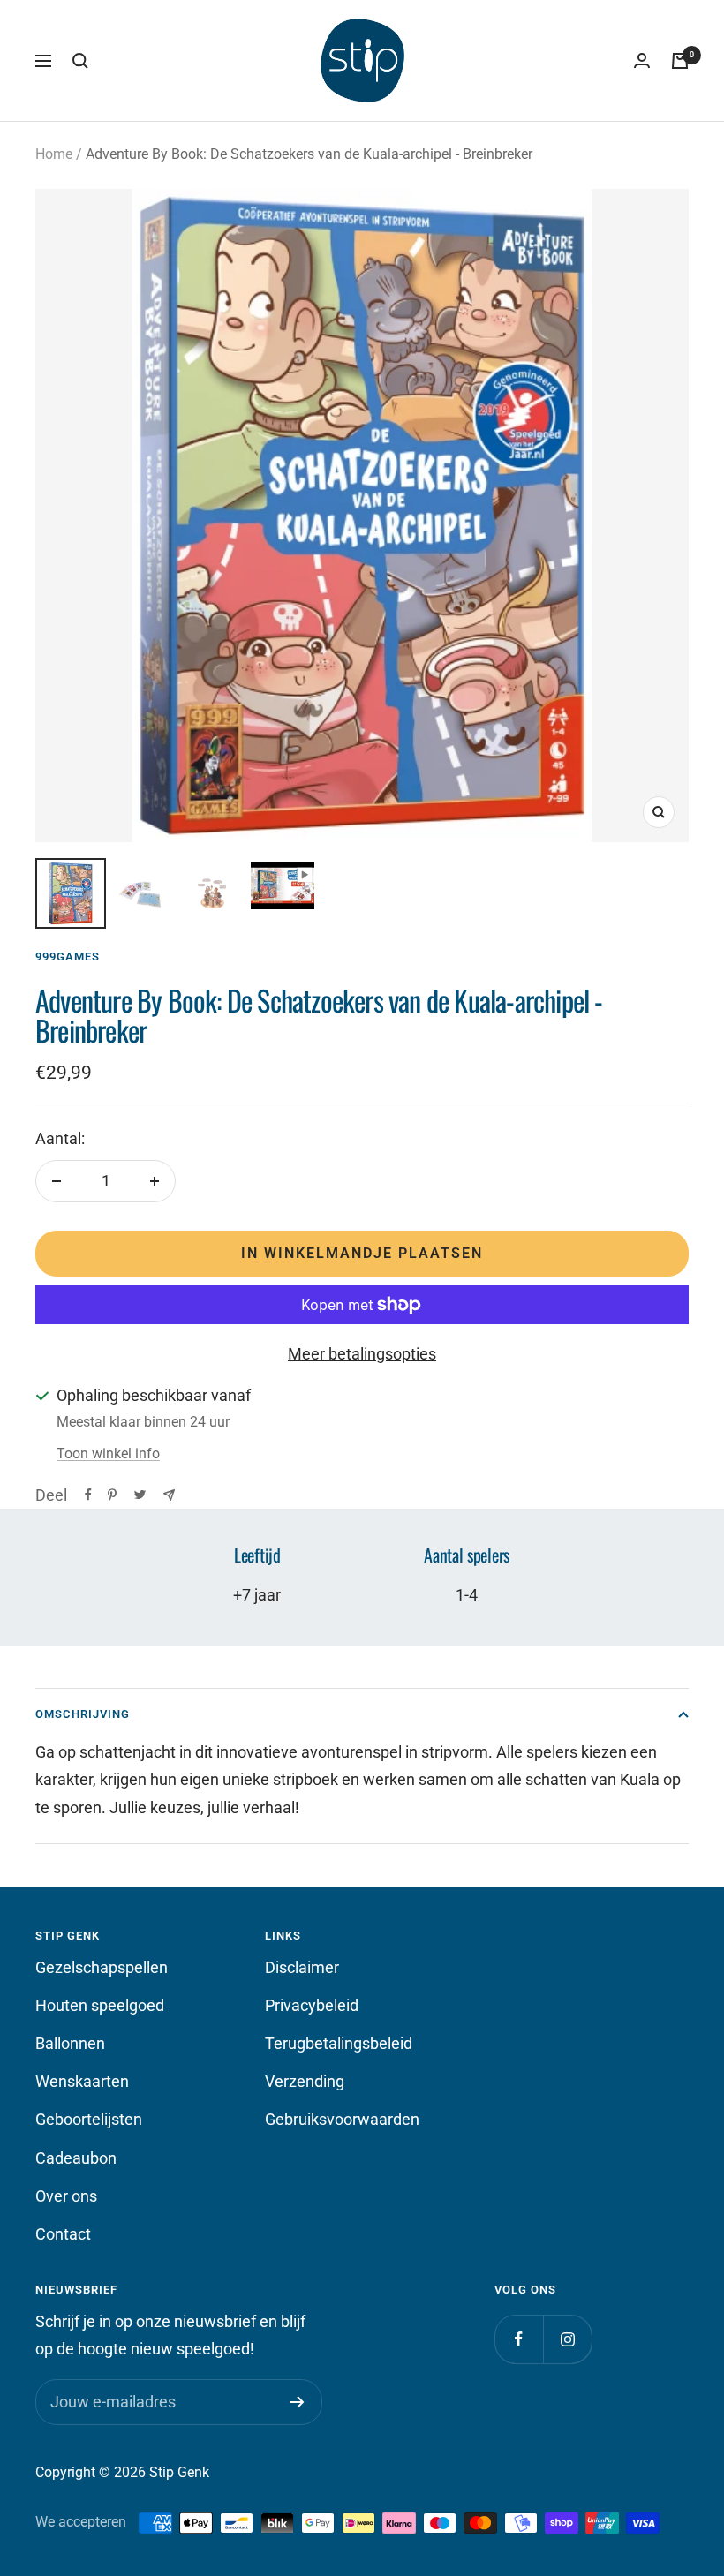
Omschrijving (83, 1714)
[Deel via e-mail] (169, 1495)
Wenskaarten (82, 2081)
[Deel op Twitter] (140, 1495)
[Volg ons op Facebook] (519, 2339)
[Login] (642, 61)
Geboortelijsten (89, 2119)
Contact (63, 2234)
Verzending (305, 2081)
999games (68, 957)
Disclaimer (302, 1967)
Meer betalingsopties (362, 1354)
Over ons (66, 2196)
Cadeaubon (76, 2158)
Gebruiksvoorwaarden (342, 2119)
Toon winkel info (108, 1454)
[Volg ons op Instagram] (567, 2339)
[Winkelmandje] (680, 61)
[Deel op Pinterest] (112, 1495)
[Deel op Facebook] (88, 1495)
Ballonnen (70, 2043)
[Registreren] (297, 2402)
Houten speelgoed (100, 2005)
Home (54, 154)
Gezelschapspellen (102, 1967)
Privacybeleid (312, 2005)
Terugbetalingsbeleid (339, 2043)
